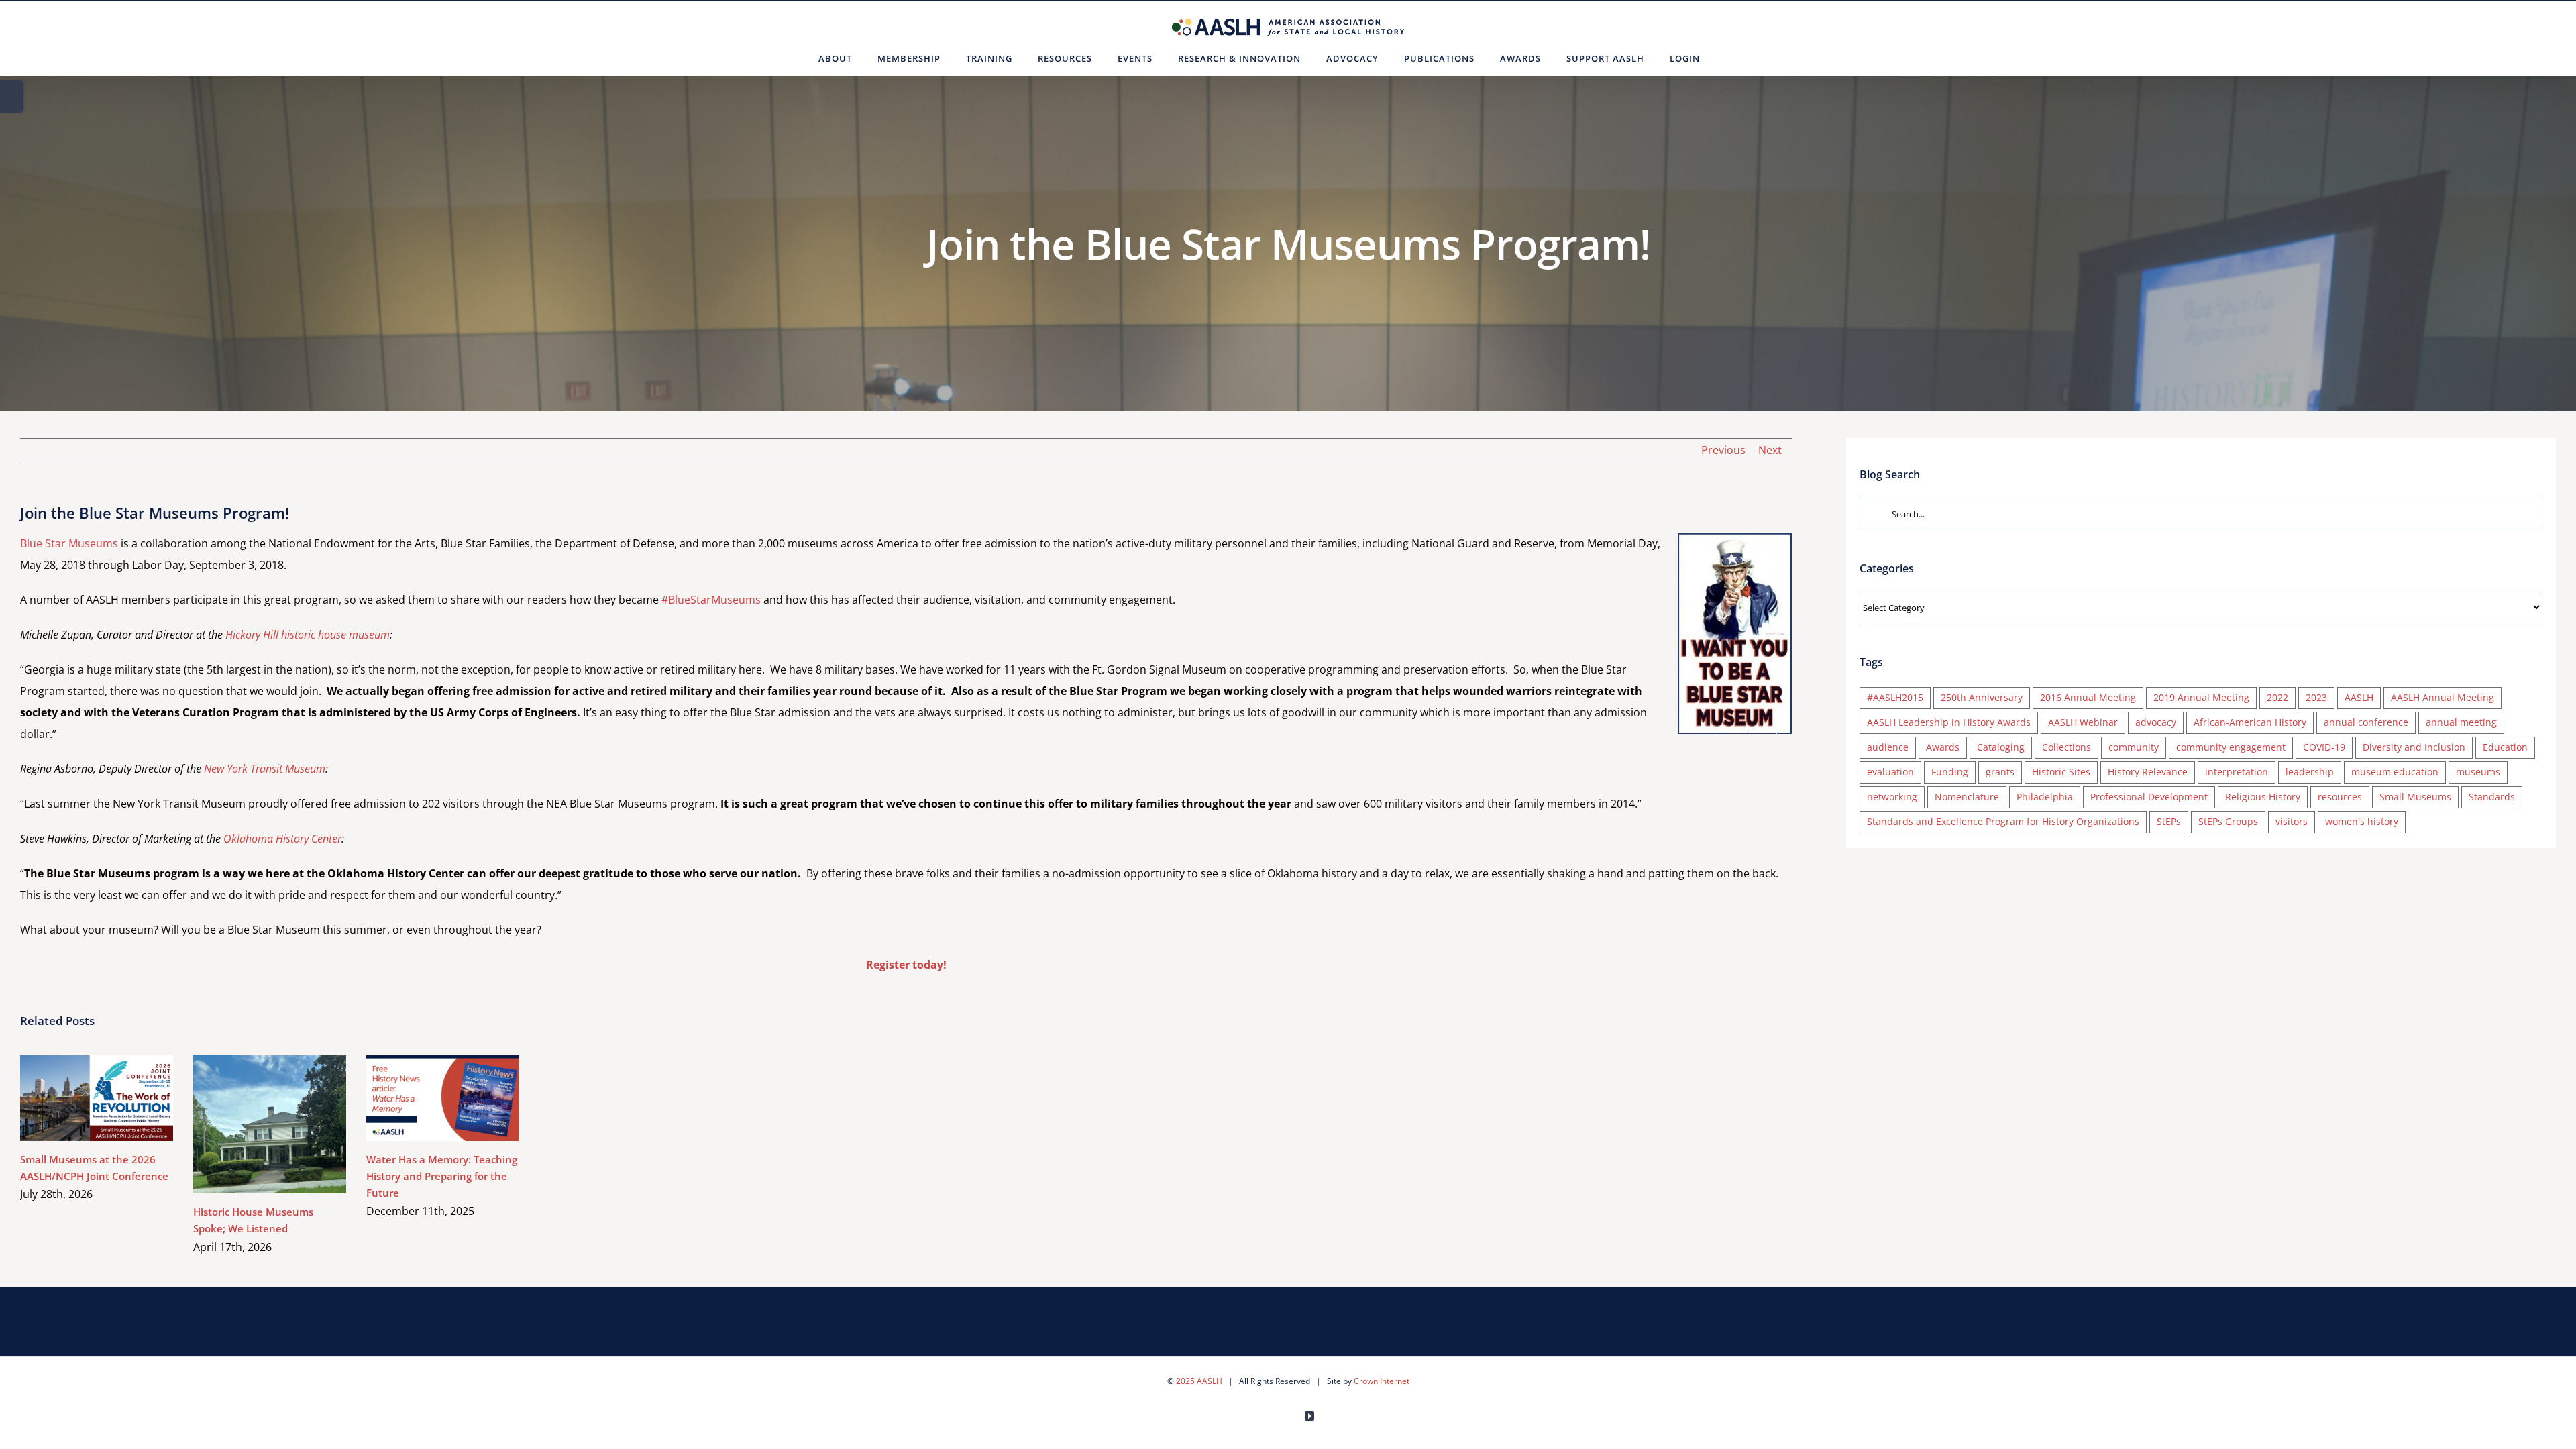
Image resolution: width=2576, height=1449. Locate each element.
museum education (2395, 772)
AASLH (2359, 697)
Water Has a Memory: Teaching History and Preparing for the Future (424, 1098)
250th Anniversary (1982, 697)
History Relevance (2148, 772)
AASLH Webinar (2083, 722)
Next (1770, 450)
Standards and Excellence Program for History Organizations (2003, 821)
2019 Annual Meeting (2201, 697)
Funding (1950, 772)
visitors (2292, 821)
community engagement (2231, 747)
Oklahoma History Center (282, 839)
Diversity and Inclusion (2414, 747)
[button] (1729, 58)
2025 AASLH (1199, 1381)
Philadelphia (2045, 797)
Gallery (116, 1098)
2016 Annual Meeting (2088, 697)
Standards (2492, 797)
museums (2478, 772)
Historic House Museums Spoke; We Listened (251, 1124)
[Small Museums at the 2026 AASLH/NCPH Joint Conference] (97, 1098)
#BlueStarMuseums (711, 600)
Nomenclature (1967, 797)
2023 (2316, 697)
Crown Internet (1382, 1381)
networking (1892, 797)
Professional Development (2149, 797)
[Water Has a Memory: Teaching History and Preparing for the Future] (443, 1098)
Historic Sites (2061, 772)
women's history (2362, 821)
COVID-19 (2324, 747)
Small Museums (2415, 797)
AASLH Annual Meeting (2443, 697)
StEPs (2169, 821)
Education (2505, 747)
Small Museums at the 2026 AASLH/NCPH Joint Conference (77, 1098)
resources (2340, 797)
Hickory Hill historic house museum (308, 635)
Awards (1943, 747)
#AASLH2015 (1895, 697)
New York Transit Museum (265, 769)
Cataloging (2001, 747)
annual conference (2366, 722)
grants (2000, 772)
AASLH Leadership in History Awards (1949, 722)
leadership (2310, 772)
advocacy (2156, 722)
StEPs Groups (2228, 821)
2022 (2277, 697)
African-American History (2250, 722)
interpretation (2237, 772)
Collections (2067, 747)
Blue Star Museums (69, 543)
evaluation (1890, 772)
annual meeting (2461, 722)
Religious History (2263, 797)
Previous (1723, 450)
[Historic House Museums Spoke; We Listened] (270, 1125)
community (2134, 747)
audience (1888, 747)
